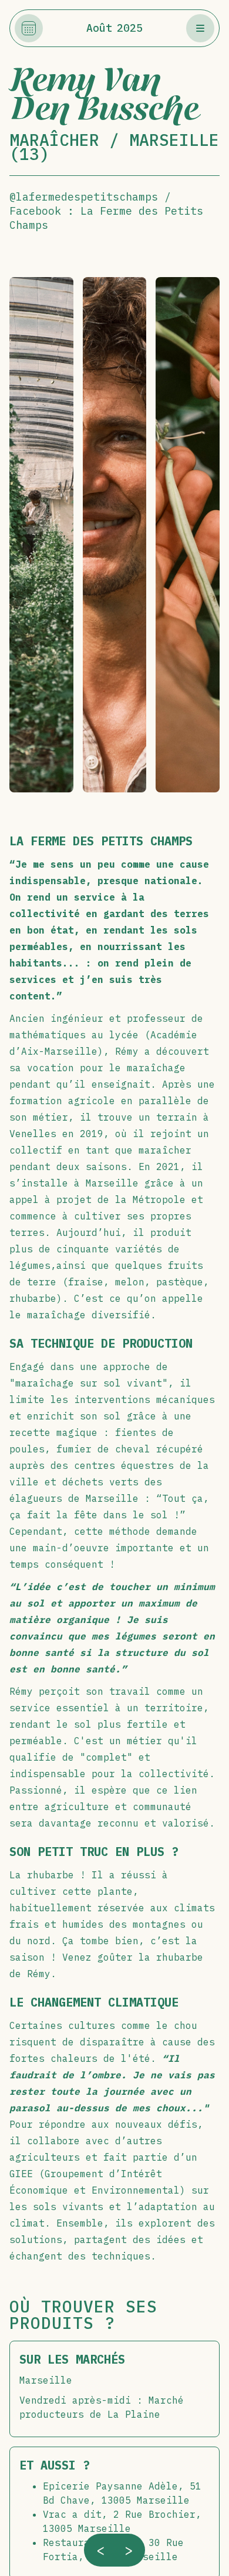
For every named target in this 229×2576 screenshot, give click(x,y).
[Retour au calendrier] (29, 28)
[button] (200, 28)
